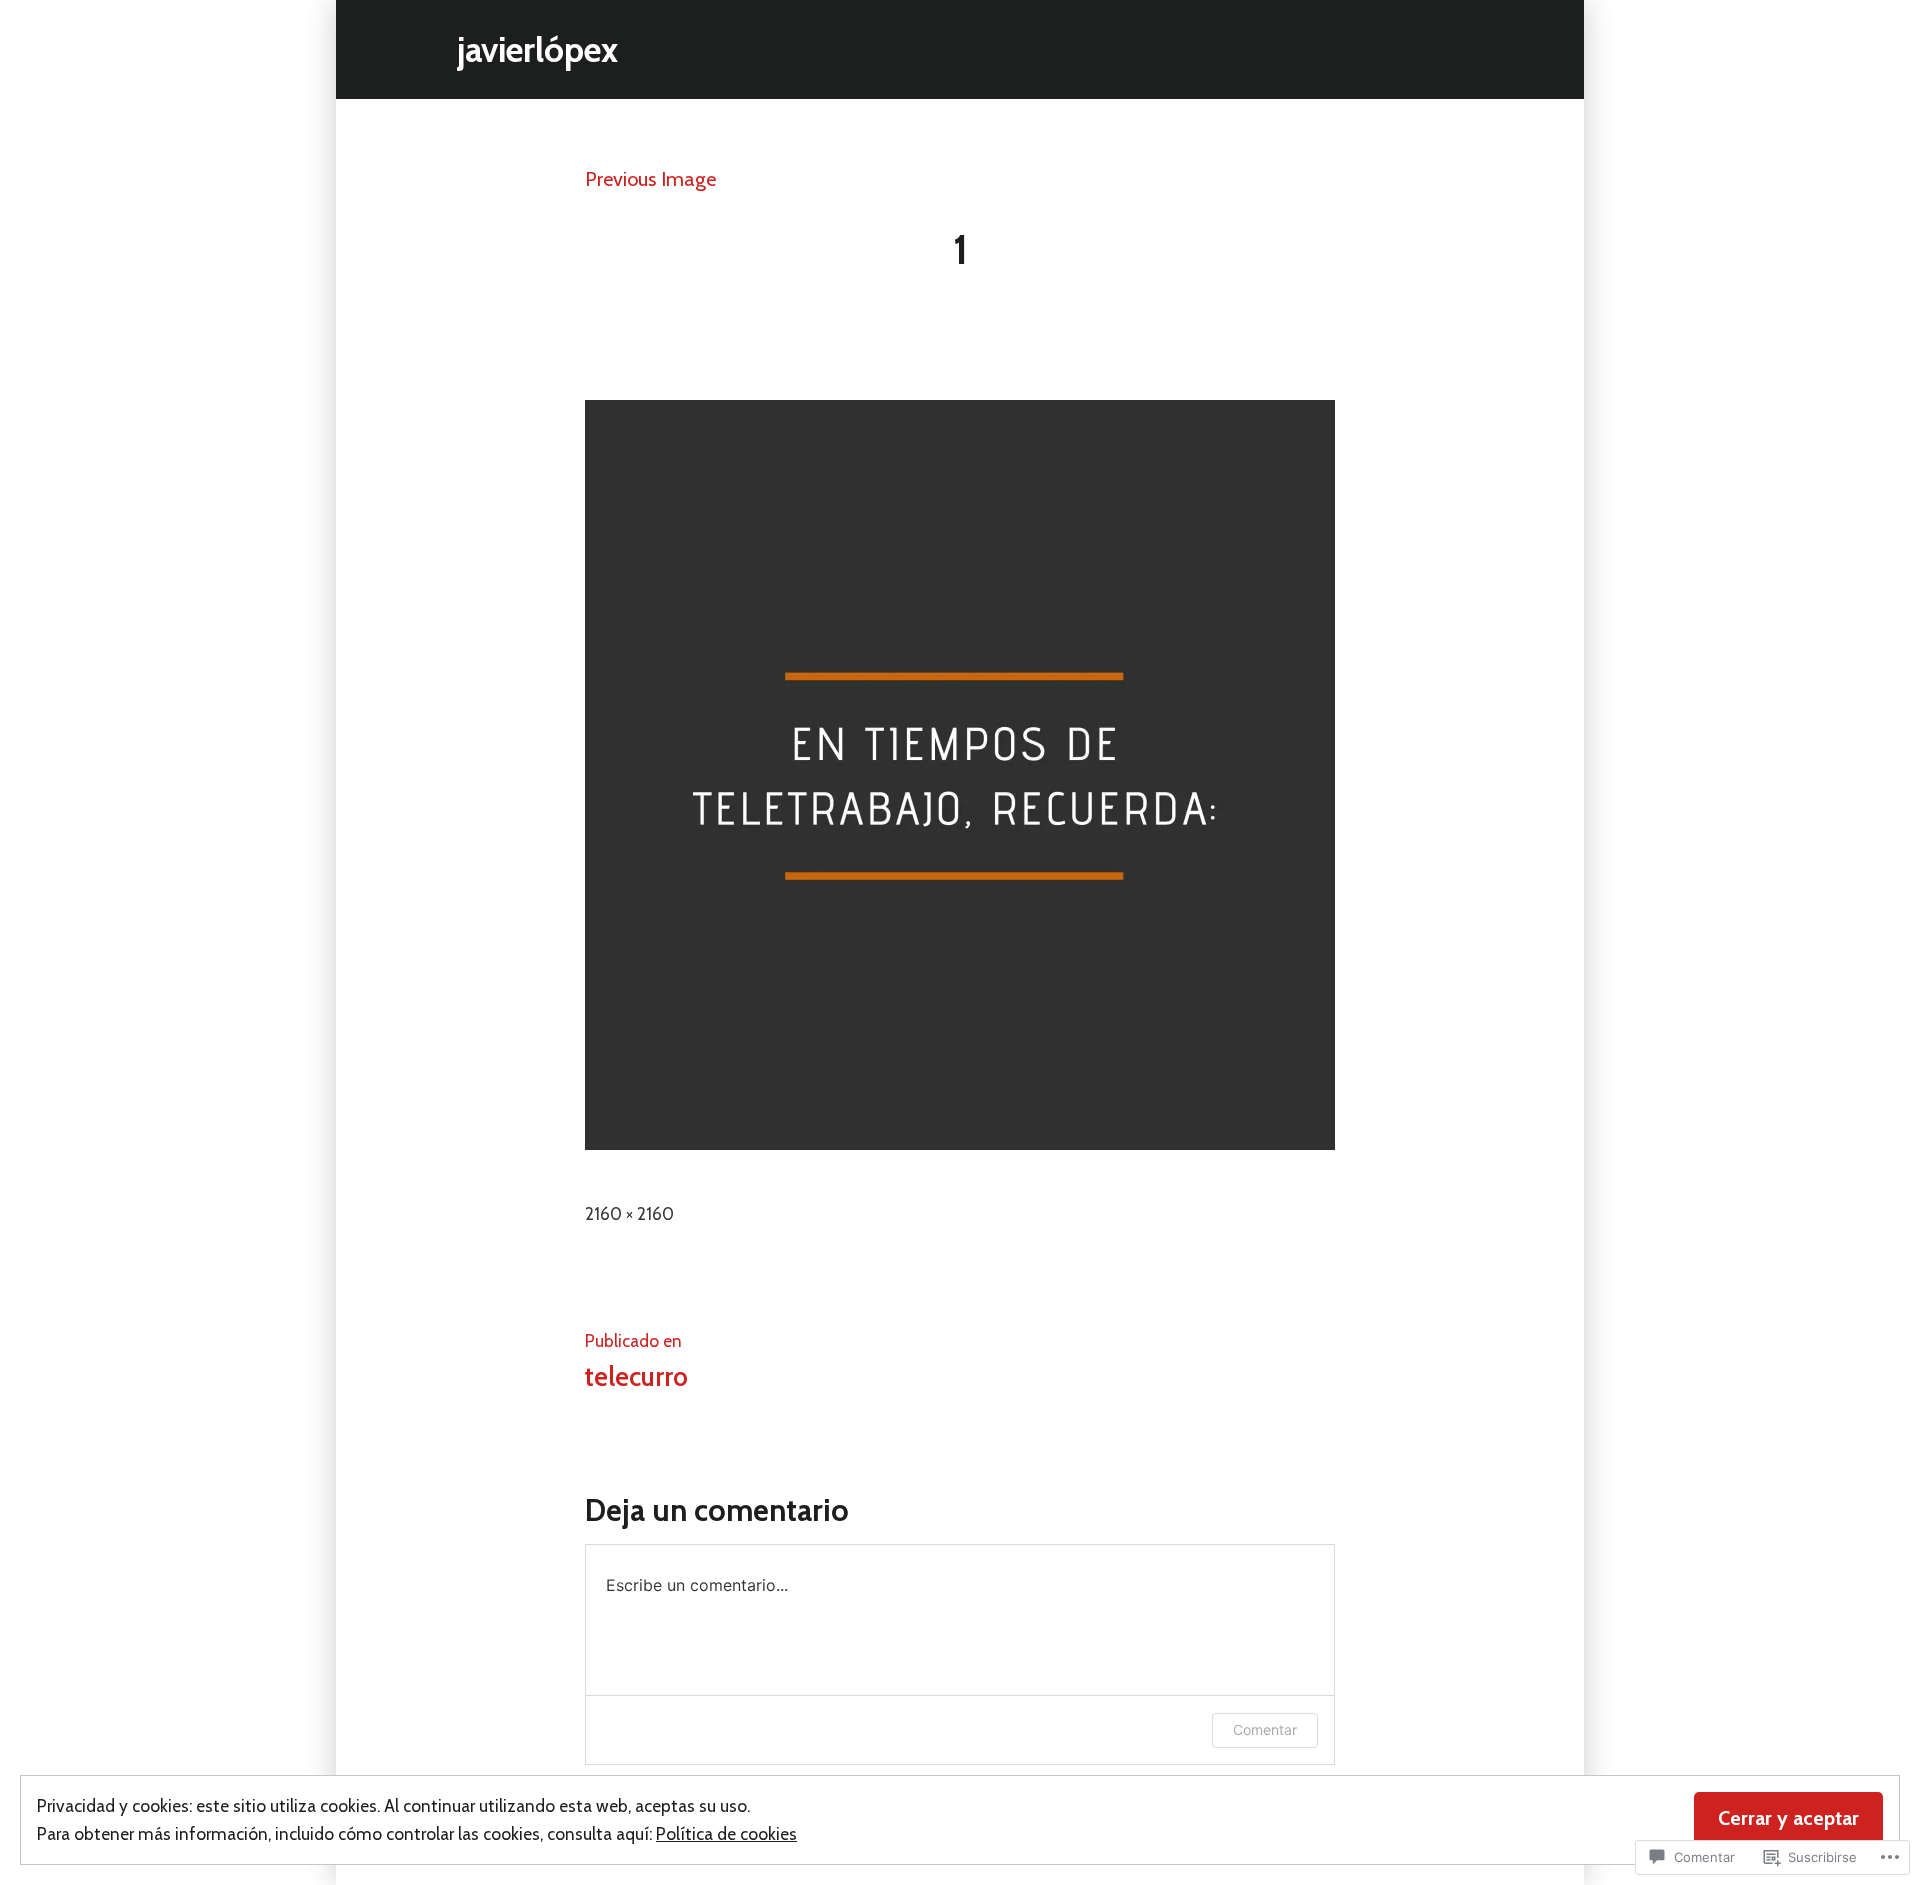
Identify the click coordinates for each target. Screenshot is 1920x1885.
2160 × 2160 (629, 1213)
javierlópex (537, 49)
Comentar (1265, 1729)
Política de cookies (726, 1833)
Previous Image (650, 179)
